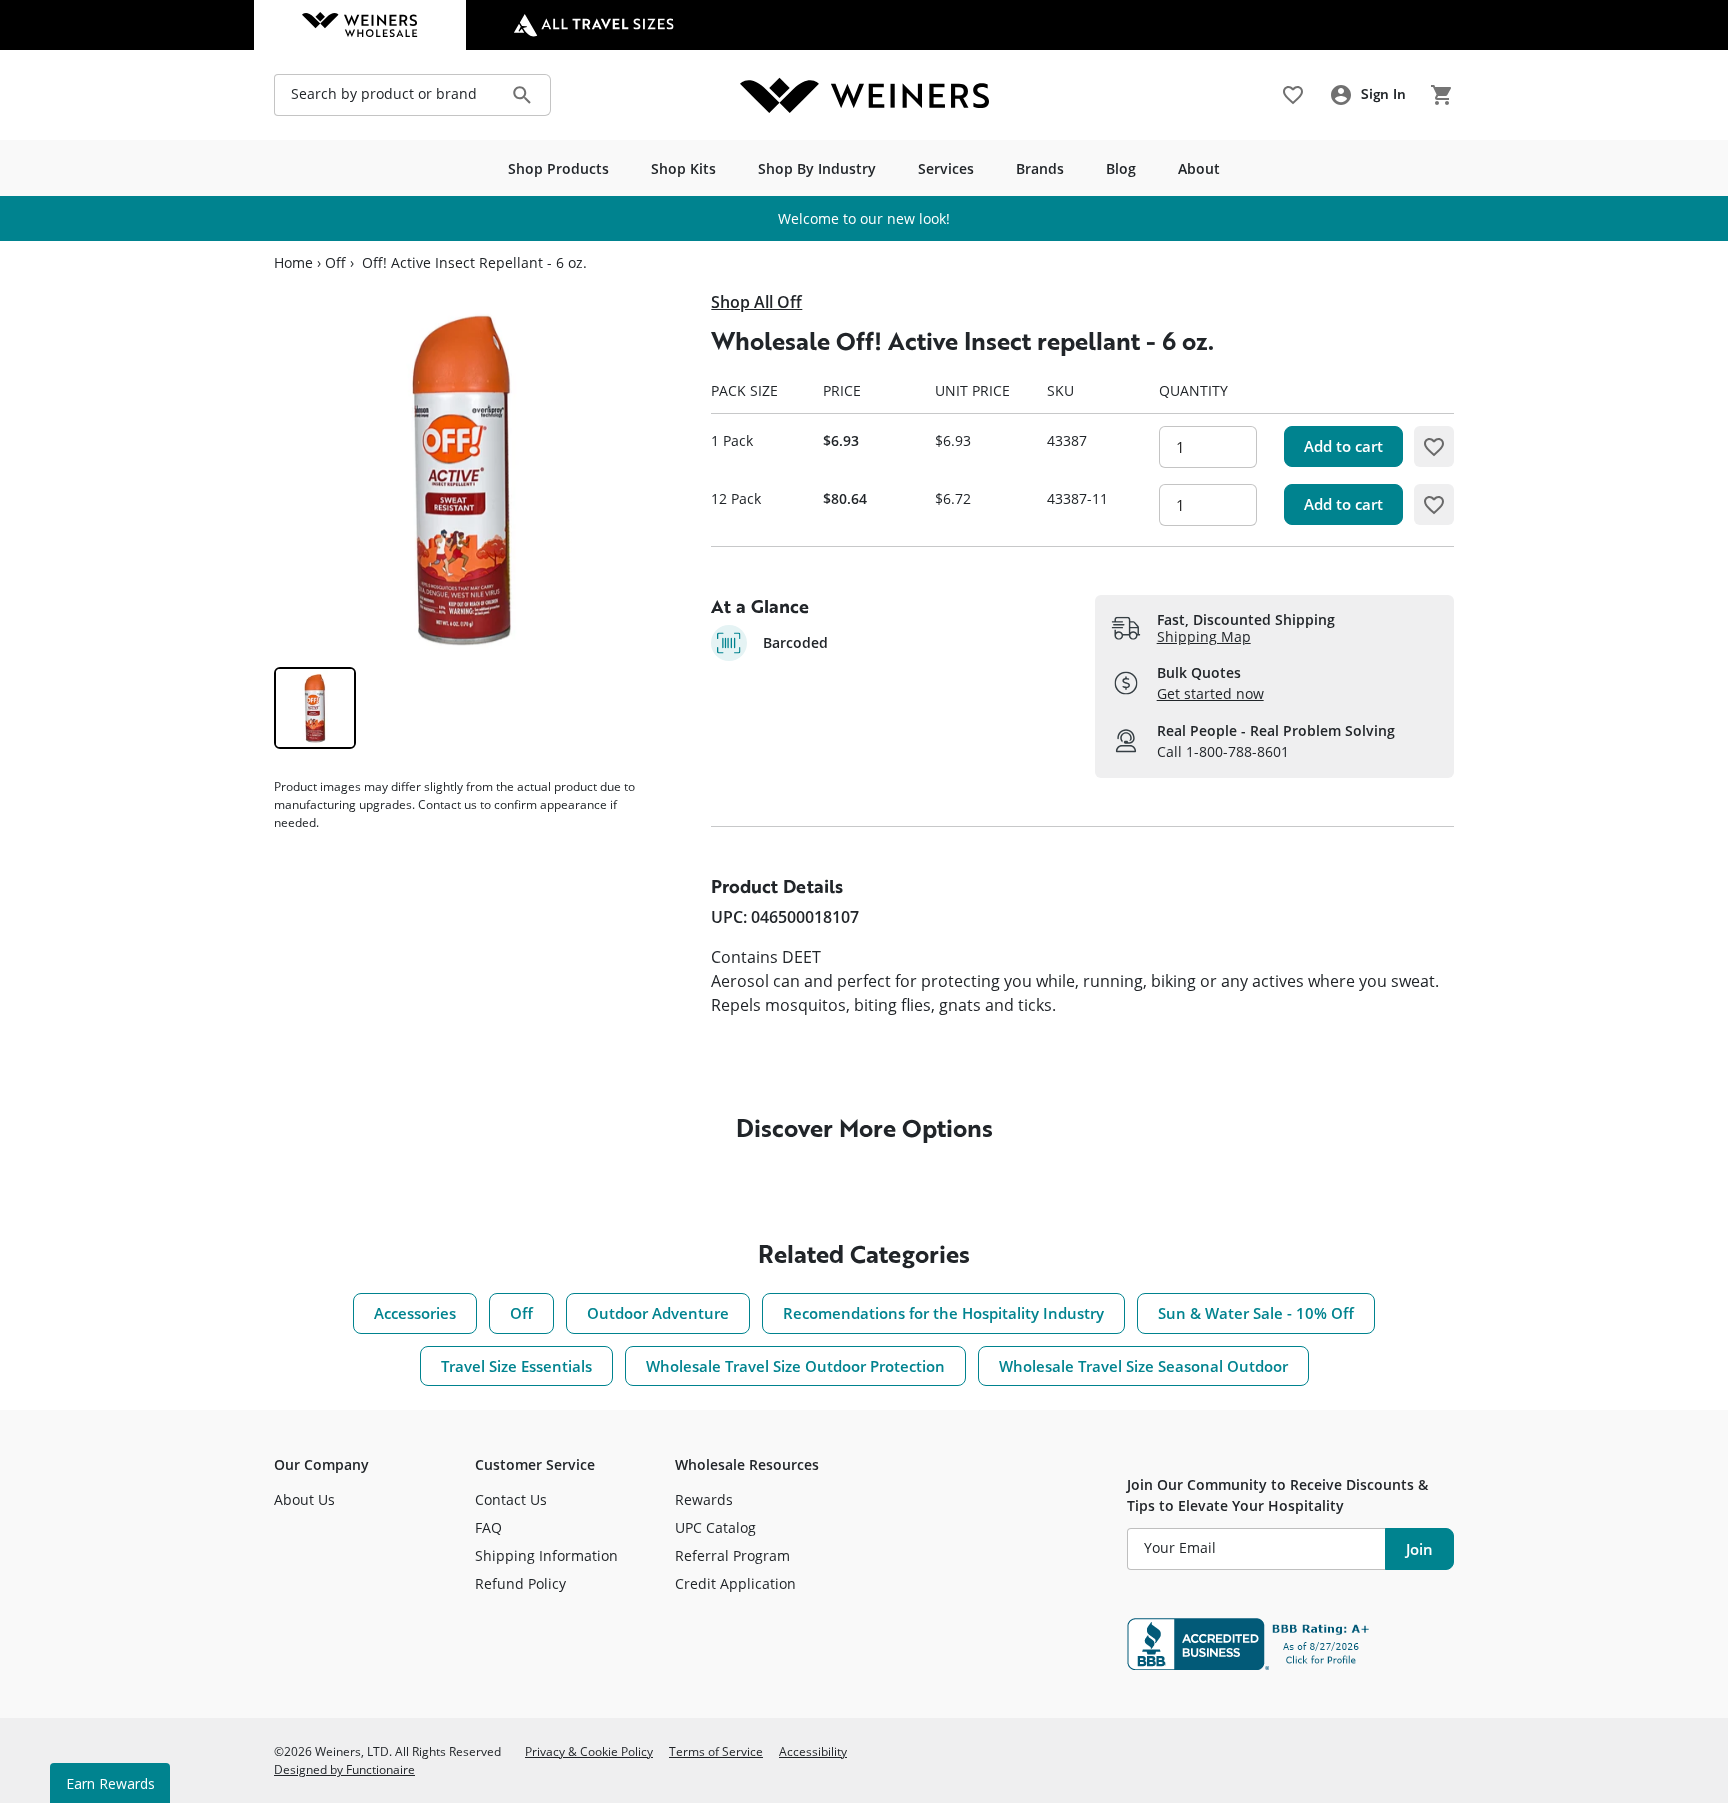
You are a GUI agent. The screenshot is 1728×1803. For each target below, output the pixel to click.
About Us (304, 1499)
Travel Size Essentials (516, 1366)
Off (335, 263)
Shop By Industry (817, 168)
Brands (1040, 168)
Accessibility (813, 1751)
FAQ (488, 1527)
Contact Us (511, 1499)
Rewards (704, 1499)
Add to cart (1343, 446)
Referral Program (732, 1555)
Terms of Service (716, 1751)
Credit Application (735, 1583)
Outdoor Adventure (658, 1313)
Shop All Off (756, 302)
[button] (1434, 446)
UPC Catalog (715, 1527)
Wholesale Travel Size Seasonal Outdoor (1143, 1366)
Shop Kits (683, 168)
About (1199, 168)
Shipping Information (546, 1555)
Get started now (1210, 693)
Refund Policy (520, 1583)
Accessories (415, 1313)
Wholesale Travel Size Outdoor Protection (795, 1366)
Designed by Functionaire (344, 1769)
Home (293, 263)
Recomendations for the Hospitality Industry (943, 1313)
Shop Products (558, 168)
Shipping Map (1204, 636)
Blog (1121, 168)
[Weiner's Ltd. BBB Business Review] (1290, 1644)
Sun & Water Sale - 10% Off (1256, 1313)
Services (946, 168)
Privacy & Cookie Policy (589, 1751)
